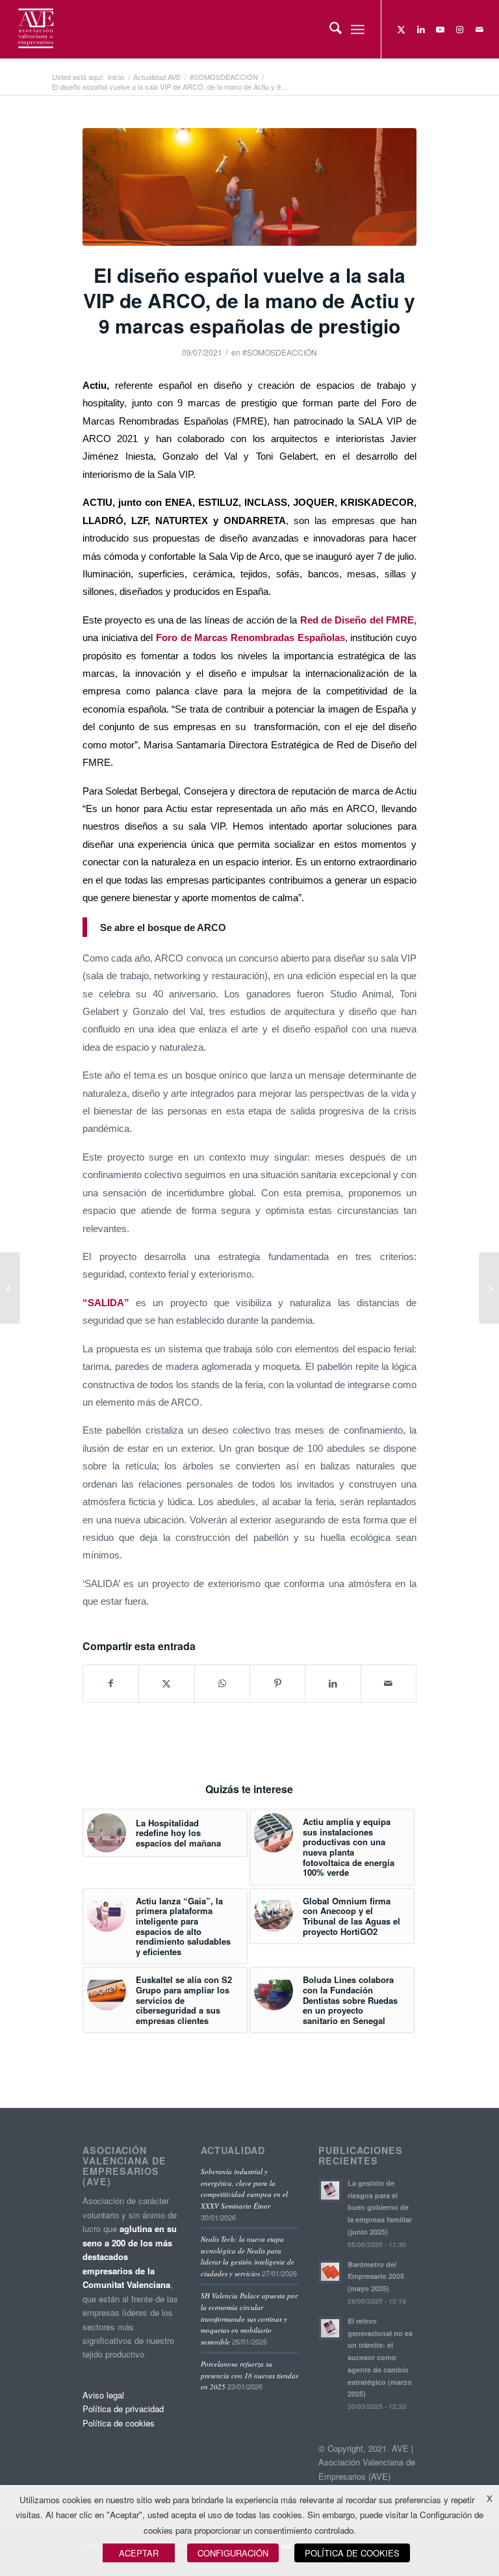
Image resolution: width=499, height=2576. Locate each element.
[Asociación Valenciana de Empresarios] (35, 29)
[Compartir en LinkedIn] (333, 1683)
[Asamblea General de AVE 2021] (489, 1288)
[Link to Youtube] (441, 29)
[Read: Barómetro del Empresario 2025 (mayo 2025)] (330, 2272)
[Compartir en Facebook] (111, 1683)
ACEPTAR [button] (139, 2553)
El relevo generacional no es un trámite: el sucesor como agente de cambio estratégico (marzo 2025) (380, 2358)
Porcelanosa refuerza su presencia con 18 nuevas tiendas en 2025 (249, 2375)
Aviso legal (103, 2395)
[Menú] (358, 29)
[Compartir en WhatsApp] (222, 1683)
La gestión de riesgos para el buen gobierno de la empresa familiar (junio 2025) (380, 2207)
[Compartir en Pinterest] (277, 1683)
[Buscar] (329, 29)
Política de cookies (119, 2423)
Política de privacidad (123, 2409)
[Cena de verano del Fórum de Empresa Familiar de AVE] (10, 1288)
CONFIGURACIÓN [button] (233, 2553)
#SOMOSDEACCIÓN (280, 352)
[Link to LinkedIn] (421, 29)
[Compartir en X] (166, 1683)
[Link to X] (402, 29)
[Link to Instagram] (460, 29)
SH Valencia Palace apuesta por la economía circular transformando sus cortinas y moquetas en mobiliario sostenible (249, 2318)
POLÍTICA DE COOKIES (352, 2553)
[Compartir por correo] (389, 1683)
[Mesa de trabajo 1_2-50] (249, 187)
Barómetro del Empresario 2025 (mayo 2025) (376, 2277)
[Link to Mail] (480, 29)
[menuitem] (329, 29)
